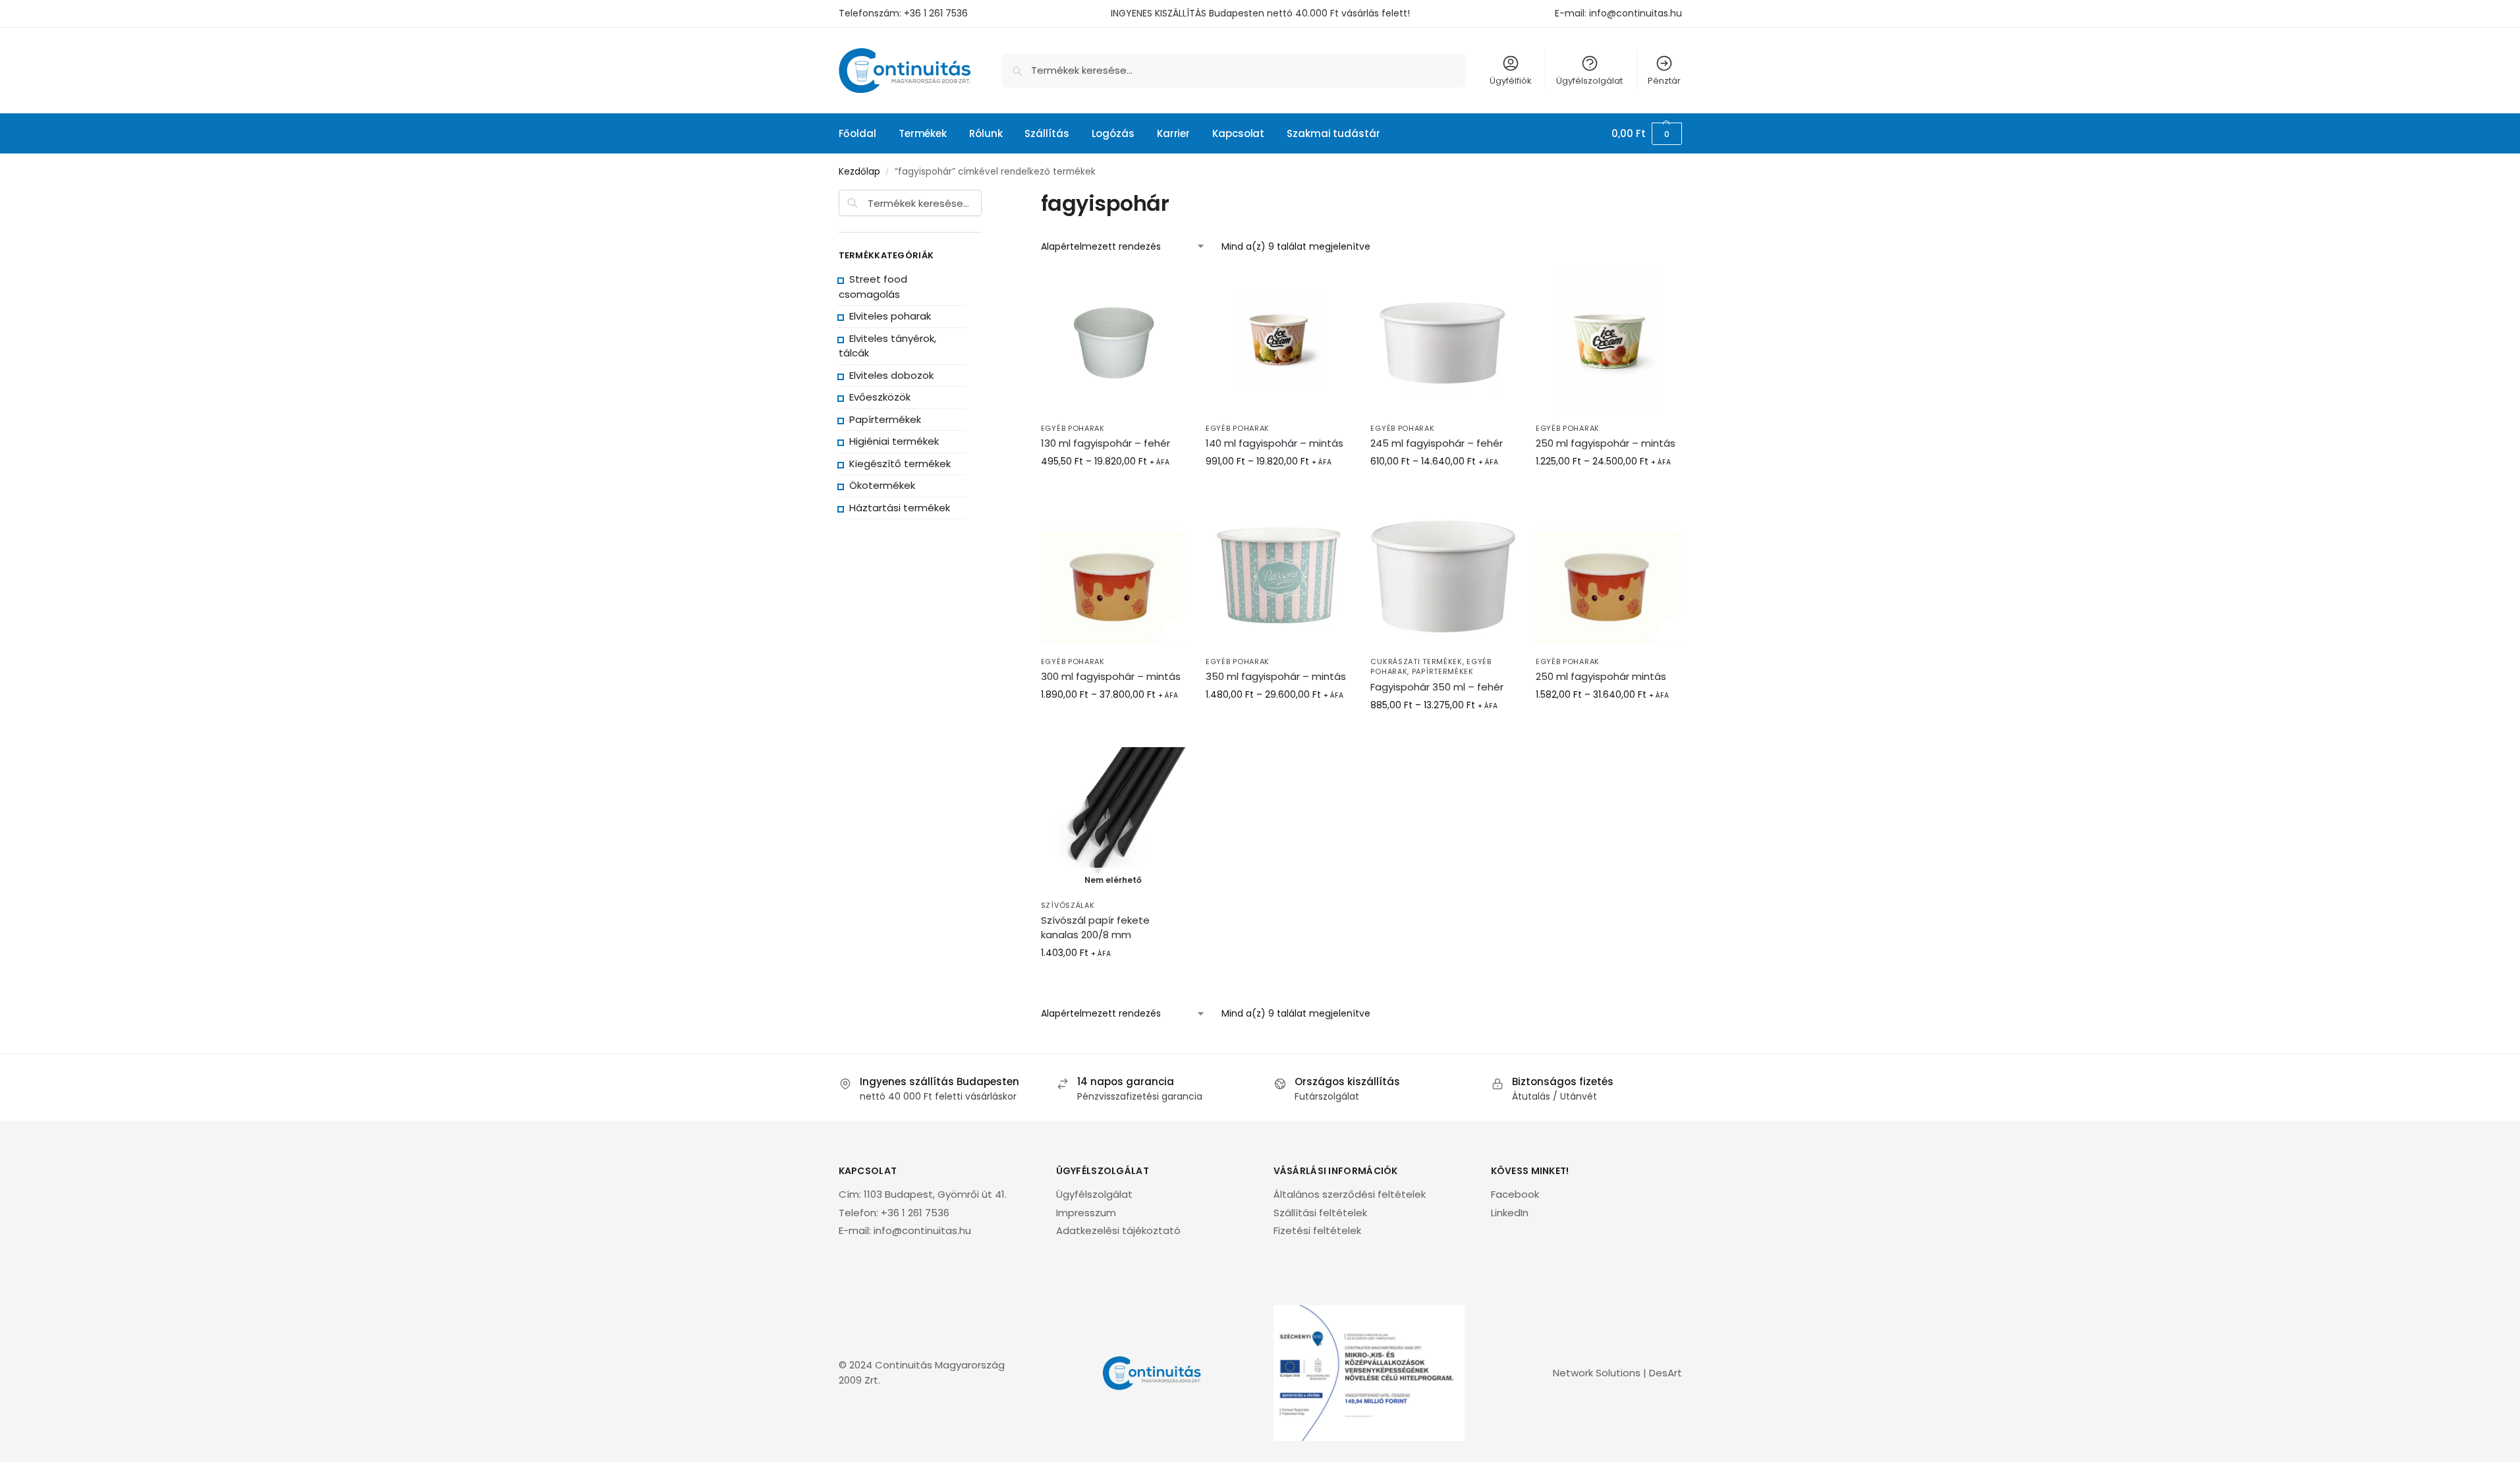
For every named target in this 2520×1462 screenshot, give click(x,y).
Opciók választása (1278, 491)
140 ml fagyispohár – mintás (1274, 443)
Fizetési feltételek (1317, 1230)
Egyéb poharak (1073, 428)
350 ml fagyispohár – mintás (1276, 676)
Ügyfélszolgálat (1589, 81)
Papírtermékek (1443, 671)
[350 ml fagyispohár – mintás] (1278, 576)
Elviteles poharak (890, 316)
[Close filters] (986, 199)
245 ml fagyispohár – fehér (1437, 443)
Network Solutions (1597, 1373)
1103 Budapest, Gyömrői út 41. (935, 1194)
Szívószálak (1068, 905)
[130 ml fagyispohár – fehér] (1113, 343)
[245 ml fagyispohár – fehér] (1443, 343)
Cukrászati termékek (1416, 661)
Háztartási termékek (900, 508)
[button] (1646, 134)
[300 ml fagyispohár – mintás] (1113, 576)
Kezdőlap (859, 172)
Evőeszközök (880, 397)
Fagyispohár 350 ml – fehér (1437, 687)
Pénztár (1664, 81)
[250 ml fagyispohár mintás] (1608, 576)
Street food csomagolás (873, 287)
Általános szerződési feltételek (1350, 1194)
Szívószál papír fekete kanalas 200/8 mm (1095, 927)
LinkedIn (1510, 1213)
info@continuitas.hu (1636, 13)
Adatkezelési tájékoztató (1118, 1230)
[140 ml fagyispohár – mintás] (1278, 343)
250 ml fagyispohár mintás (1601, 676)
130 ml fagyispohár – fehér (1106, 443)
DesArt (1666, 1373)
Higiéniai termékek (894, 441)
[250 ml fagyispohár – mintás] (1608, 343)
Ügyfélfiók (1511, 81)
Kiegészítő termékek (900, 464)
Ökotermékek (882, 485)
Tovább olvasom (1113, 491)
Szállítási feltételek (1320, 1213)
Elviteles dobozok (891, 375)
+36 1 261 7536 (936, 13)
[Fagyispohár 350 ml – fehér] (1443, 576)
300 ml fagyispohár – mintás (1111, 676)
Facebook (1515, 1194)
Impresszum (1086, 1213)
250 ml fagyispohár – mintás (1606, 443)
